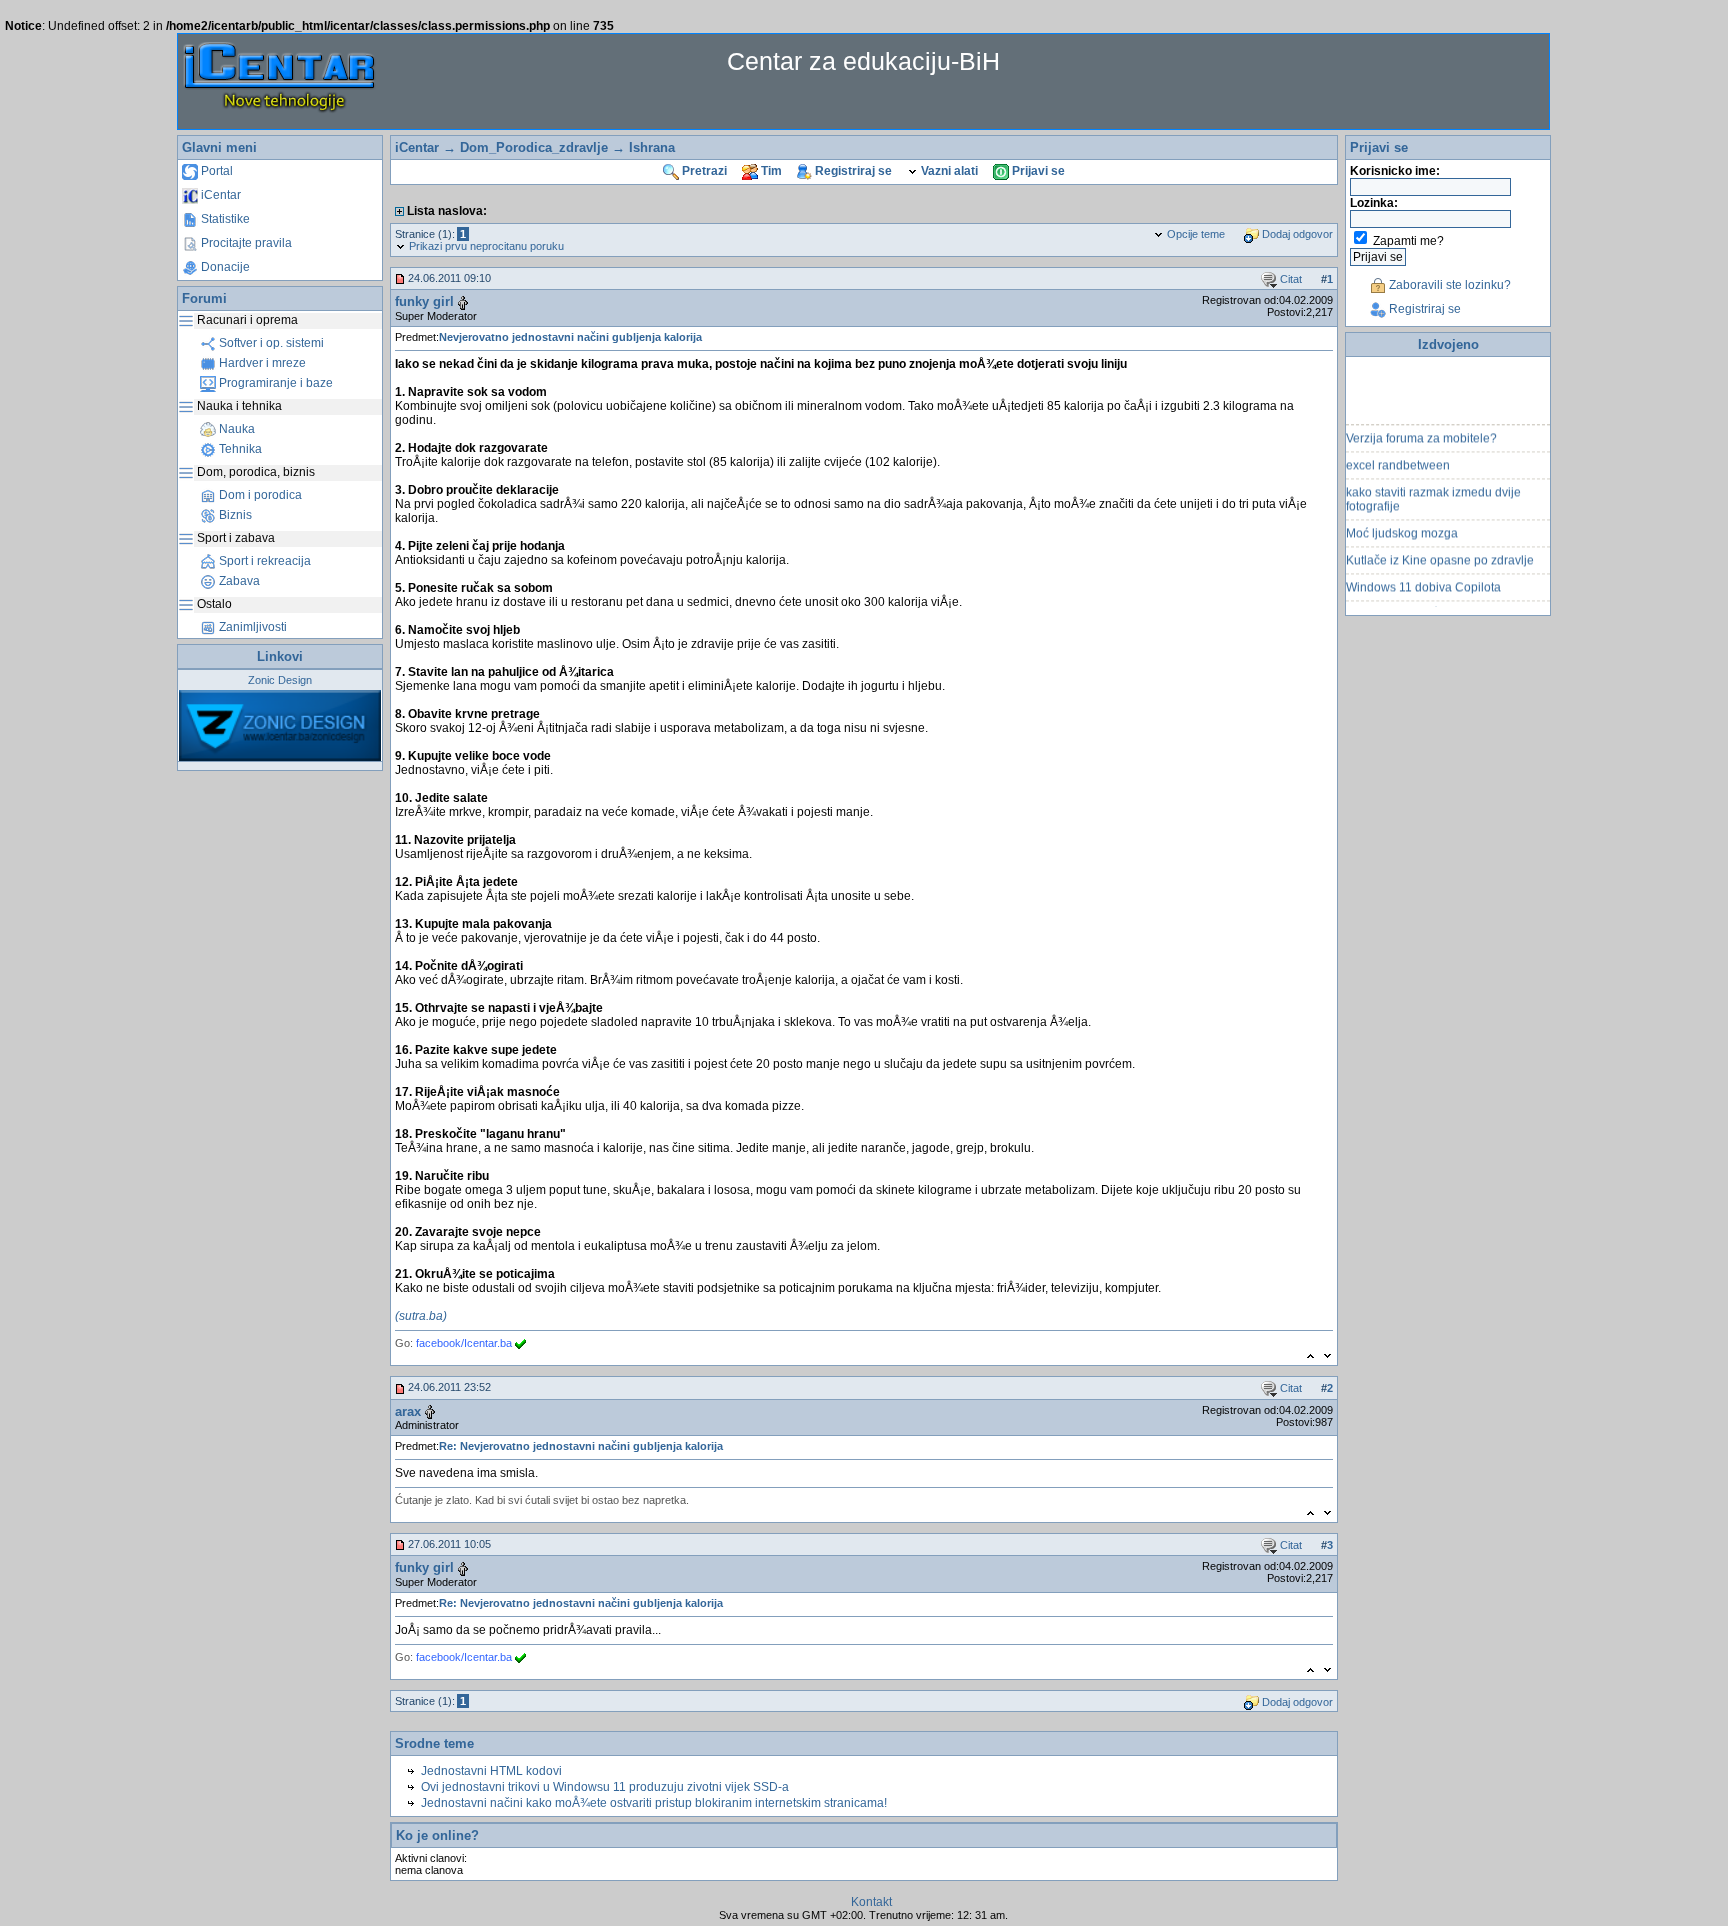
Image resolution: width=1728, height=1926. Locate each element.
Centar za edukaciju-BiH (863, 61)
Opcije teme (1194, 234)
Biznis (234, 515)
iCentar (219, 195)
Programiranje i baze (274, 383)
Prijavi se (1037, 171)
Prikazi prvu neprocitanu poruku (485, 246)
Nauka (235, 429)
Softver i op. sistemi (270, 343)
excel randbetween (1398, 454)
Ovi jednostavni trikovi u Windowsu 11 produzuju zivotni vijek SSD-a (605, 1787)
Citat (1289, 279)
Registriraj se (852, 171)
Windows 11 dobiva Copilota (1423, 576)
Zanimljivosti (251, 627)
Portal (215, 171)
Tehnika (239, 449)
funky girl (424, 301)
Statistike (224, 219)
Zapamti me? (1408, 241)
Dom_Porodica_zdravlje (534, 147)
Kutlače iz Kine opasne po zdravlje (1440, 549)
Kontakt (871, 1902)
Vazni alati (948, 171)
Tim (770, 171)
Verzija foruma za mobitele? (1421, 427)
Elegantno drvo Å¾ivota (1411, 603)
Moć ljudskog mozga (1402, 522)
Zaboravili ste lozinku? (1448, 285)
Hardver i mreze (261, 363)
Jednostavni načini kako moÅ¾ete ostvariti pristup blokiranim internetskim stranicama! (654, 1803)
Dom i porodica (259, 495)
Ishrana (652, 147)
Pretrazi (703, 171)
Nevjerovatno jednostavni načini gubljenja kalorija (570, 337)
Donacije (224, 267)
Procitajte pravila (245, 243)
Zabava (238, 581)
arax (408, 1411)
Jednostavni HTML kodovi (491, 1771)
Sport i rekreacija (263, 561)
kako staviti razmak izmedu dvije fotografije (1433, 488)
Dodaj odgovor (1296, 234)
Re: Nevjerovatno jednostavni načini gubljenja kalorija (581, 1446)
